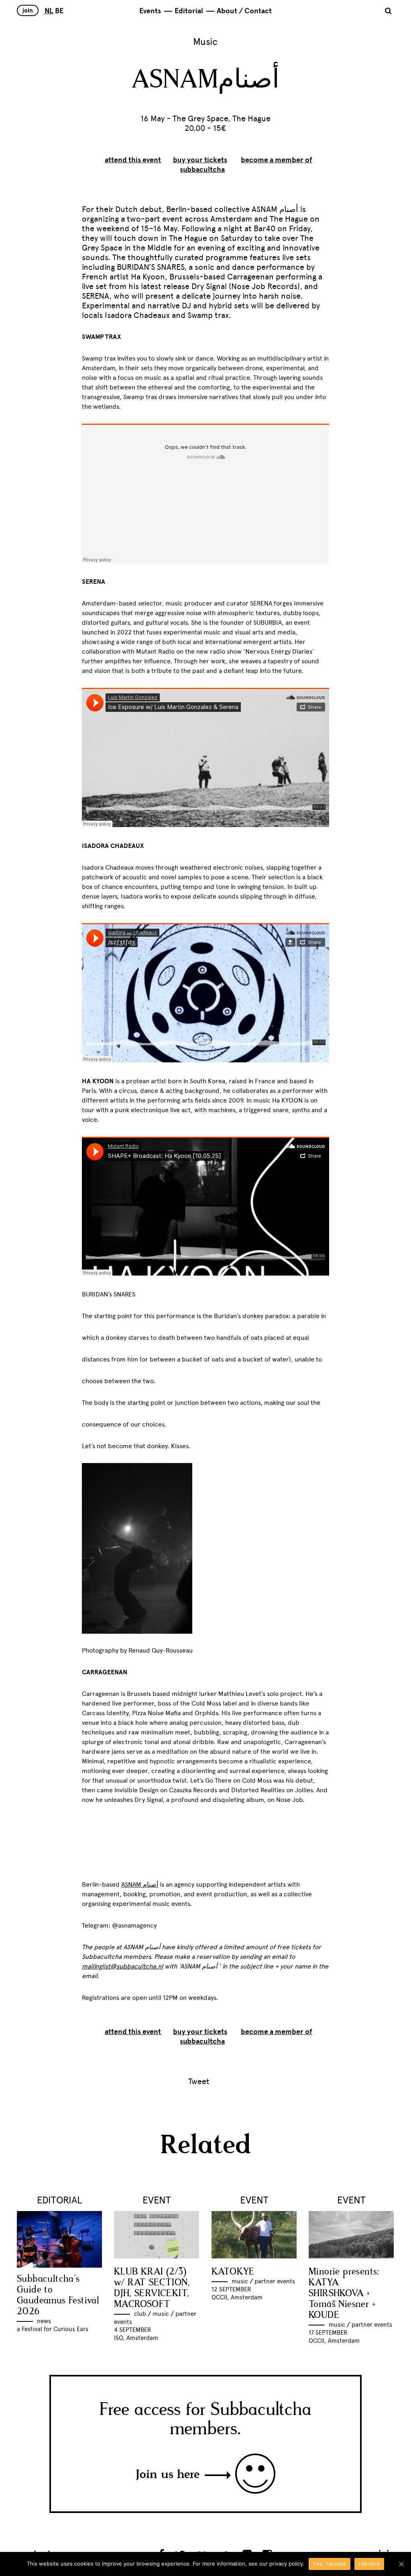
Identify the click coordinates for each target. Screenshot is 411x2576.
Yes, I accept (329, 2564)
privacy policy (286, 2564)
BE (59, 11)
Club (140, 2314)
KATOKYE (233, 2272)
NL (49, 11)
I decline (369, 2564)
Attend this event (133, 160)
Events (150, 11)
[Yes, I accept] (401, 2564)
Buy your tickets (200, 160)
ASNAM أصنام (140, 1884)
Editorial (189, 11)
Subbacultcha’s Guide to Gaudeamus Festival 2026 (58, 2295)
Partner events (275, 2281)
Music (205, 42)
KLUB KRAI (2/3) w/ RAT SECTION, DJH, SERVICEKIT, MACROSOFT (152, 2288)
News (44, 2321)
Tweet (199, 2081)
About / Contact (244, 11)
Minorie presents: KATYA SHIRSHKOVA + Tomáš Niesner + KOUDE (344, 2294)
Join (28, 10)
